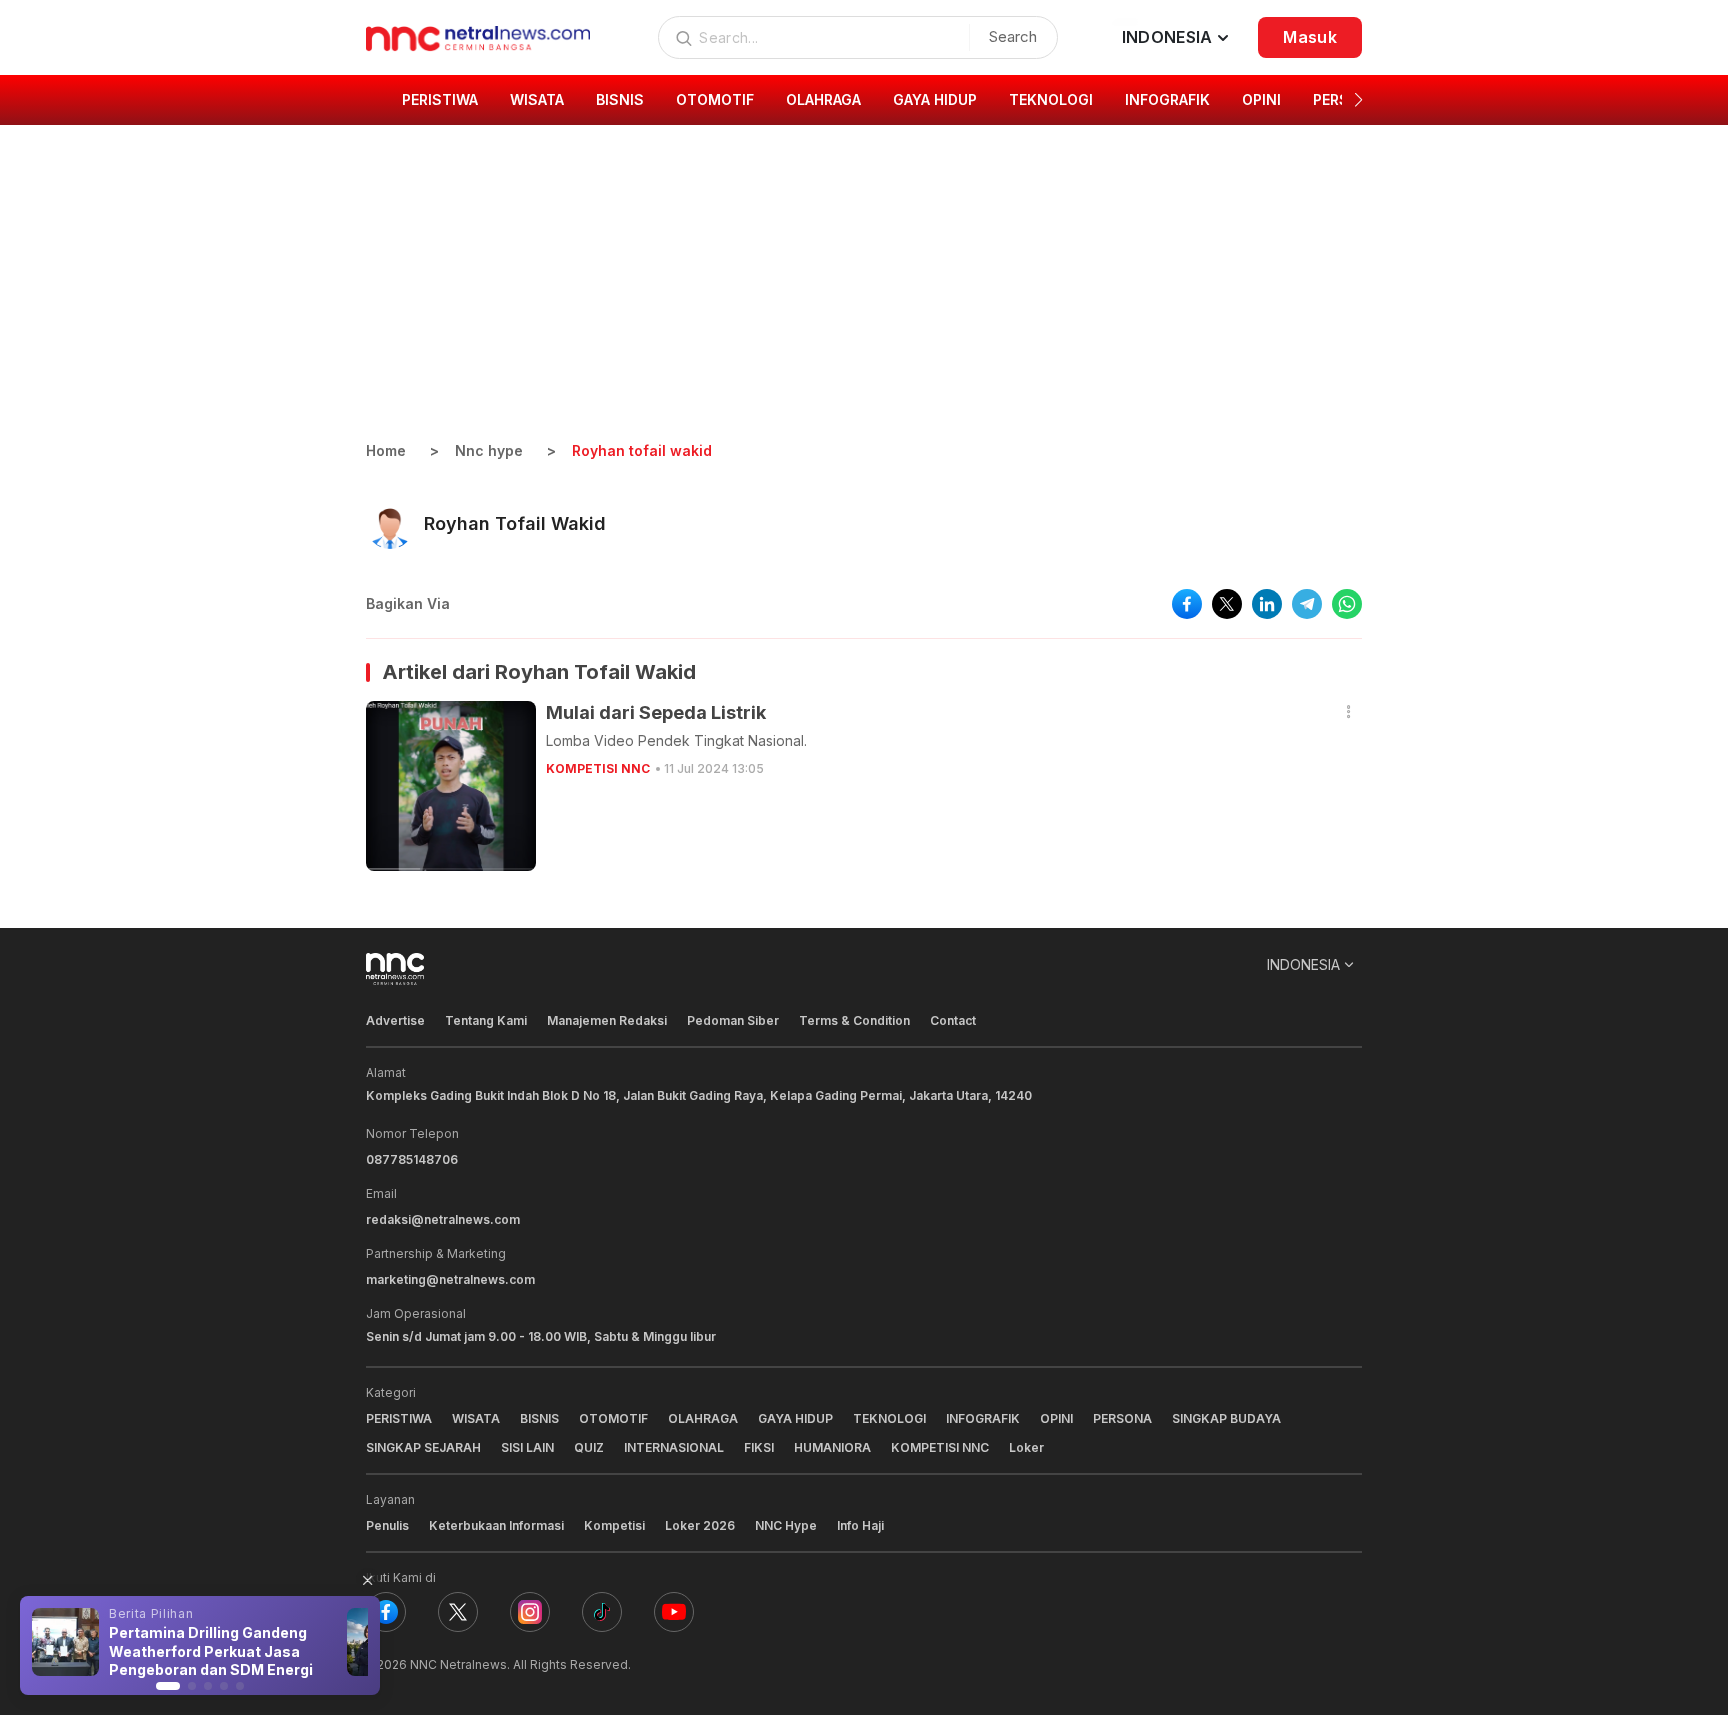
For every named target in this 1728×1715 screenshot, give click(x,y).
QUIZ (589, 1447)
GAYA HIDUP (795, 1418)
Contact (953, 1020)
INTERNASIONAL (674, 1447)
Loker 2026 (700, 1525)
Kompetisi (614, 1525)
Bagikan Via (408, 603)
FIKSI (759, 1447)
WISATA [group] (537, 99)
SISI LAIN (527, 1447)
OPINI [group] (1261, 99)
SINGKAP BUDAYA (1226, 1418)
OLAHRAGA (703, 1418)
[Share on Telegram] (1307, 604)
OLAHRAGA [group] (823, 99)
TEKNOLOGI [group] (1051, 99)
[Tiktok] (602, 1612)
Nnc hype (489, 450)
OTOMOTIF (613, 1418)
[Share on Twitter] (1227, 604)
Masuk (1310, 37)
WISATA (476, 1418)
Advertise (395, 1020)
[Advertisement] (864, 290)
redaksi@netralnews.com (443, 1219)
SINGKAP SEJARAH (423, 1447)
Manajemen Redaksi (607, 1020)
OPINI (1056, 1418)
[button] (1358, 100)
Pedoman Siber (733, 1020)
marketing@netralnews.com (450, 1279)
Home (386, 450)
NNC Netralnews (458, 1664)
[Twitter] (458, 1612)
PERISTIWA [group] (440, 99)
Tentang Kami (486, 1020)
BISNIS (539, 1418)
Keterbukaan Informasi (496, 1525)
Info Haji (860, 1525)
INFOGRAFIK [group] (1167, 99)
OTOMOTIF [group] (715, 99)
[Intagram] (530, 1612)
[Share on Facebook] (1187, 604)
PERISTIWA (399, 1418)
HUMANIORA (832, 1447)
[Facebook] (386, 1612)
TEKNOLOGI (889, 1418)
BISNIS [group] (620, 99)
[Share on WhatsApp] (1347, 604)
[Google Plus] (674, 1612)
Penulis (387, 1525)
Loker (1026, 1447)
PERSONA (1122, 1418)
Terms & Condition (854, 1020)
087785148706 (412, 1159)
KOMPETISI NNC (598, 768)
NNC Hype (786, 1525)
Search (1013, 36)
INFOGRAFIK (983, 1418)
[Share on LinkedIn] (1267, 604)
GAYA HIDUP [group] (935, 99)
